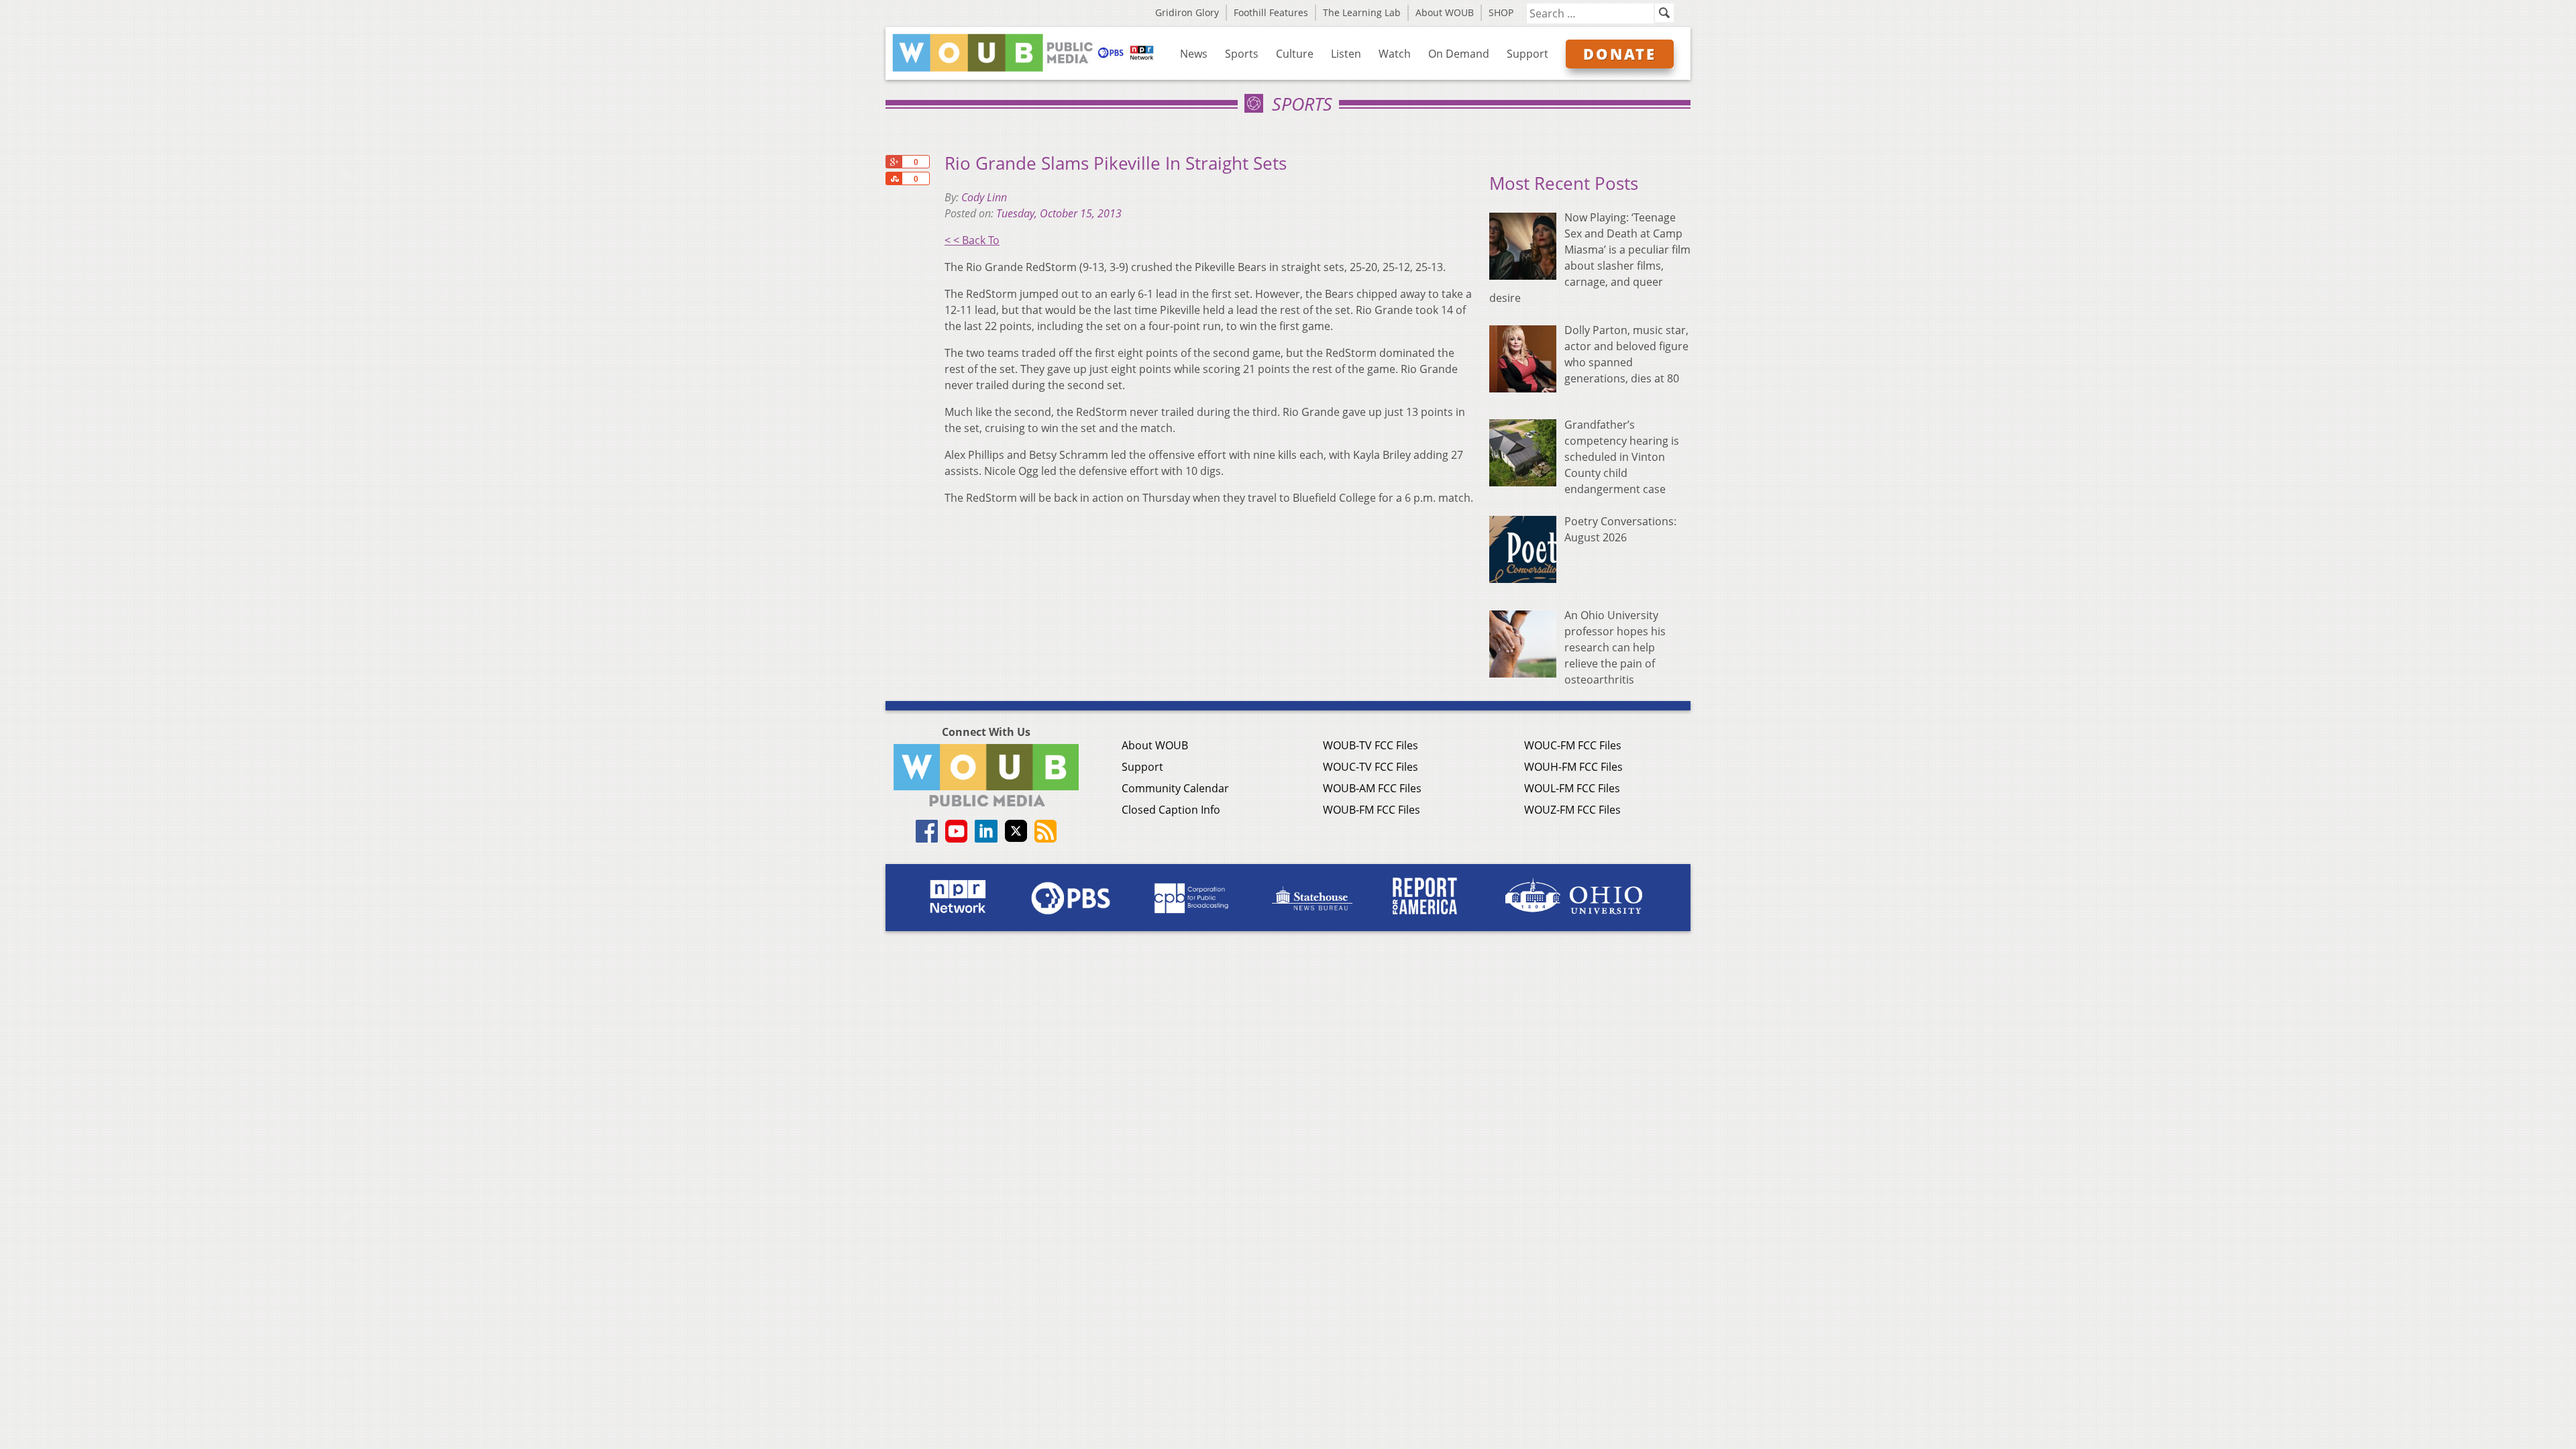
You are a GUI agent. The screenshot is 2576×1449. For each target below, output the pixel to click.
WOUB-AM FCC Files (1372, 788)
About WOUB (1445, 12)
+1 (894, 162)
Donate (1620, 54)
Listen (1346, 54)
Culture (1295, 54)
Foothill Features (1271, 12)
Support (1527, 54)
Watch (1395, 54)
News (1194, 54)
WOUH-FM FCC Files (1573, 767)
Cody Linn (984, 197)
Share (894, 178)
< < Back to (972, 240)
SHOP (1501, 12)
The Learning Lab (1362, 12)
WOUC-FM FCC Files (1573, 745)
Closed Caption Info (1171, 810)
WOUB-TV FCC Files (1371, 745)
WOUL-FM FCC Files (1572, 788)
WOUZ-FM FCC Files (1572, 810)
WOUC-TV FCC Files (1371, 767)
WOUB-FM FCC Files (1372, 810)
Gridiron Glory (1187, 12)
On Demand (1459, 54)
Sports (1242, 54)
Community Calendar (1175, 788)
